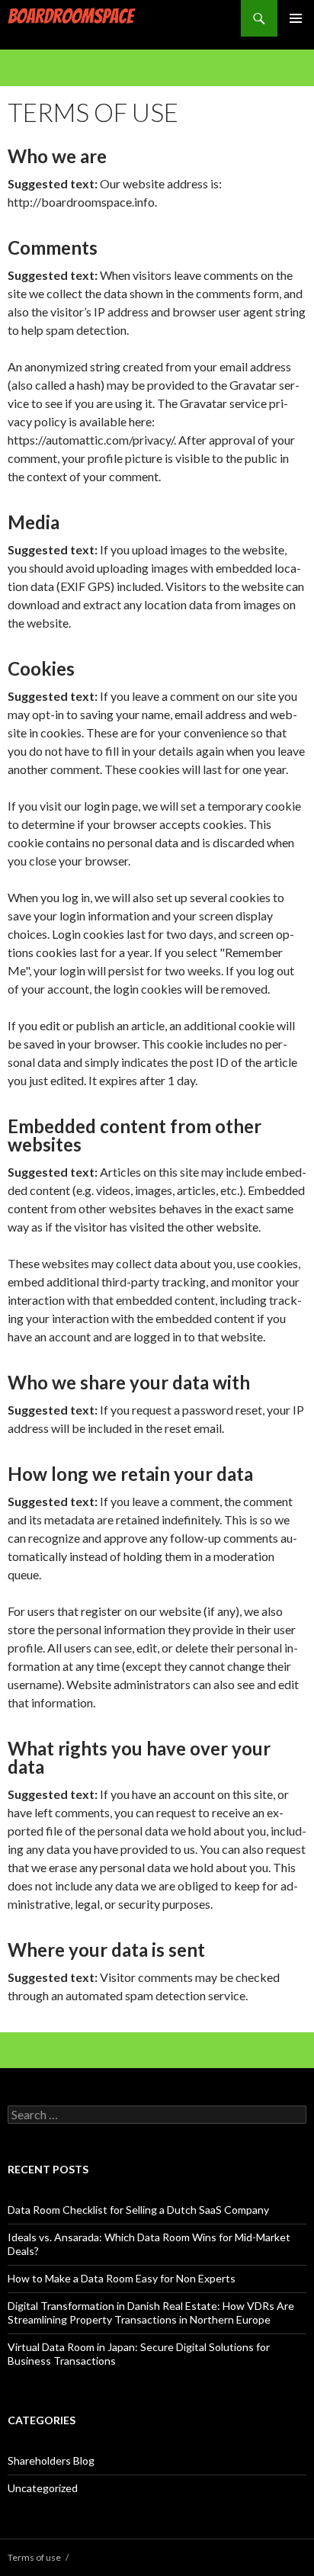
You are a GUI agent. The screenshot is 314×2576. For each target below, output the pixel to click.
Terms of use (34, 2557)
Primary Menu (296, 18)
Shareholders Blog (51, 2460)
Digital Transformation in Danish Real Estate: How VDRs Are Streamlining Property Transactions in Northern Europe (151, 2313)
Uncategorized (43, 2488)
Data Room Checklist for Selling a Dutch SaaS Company (138, 2210)
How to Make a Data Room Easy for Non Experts (122, 2278)
